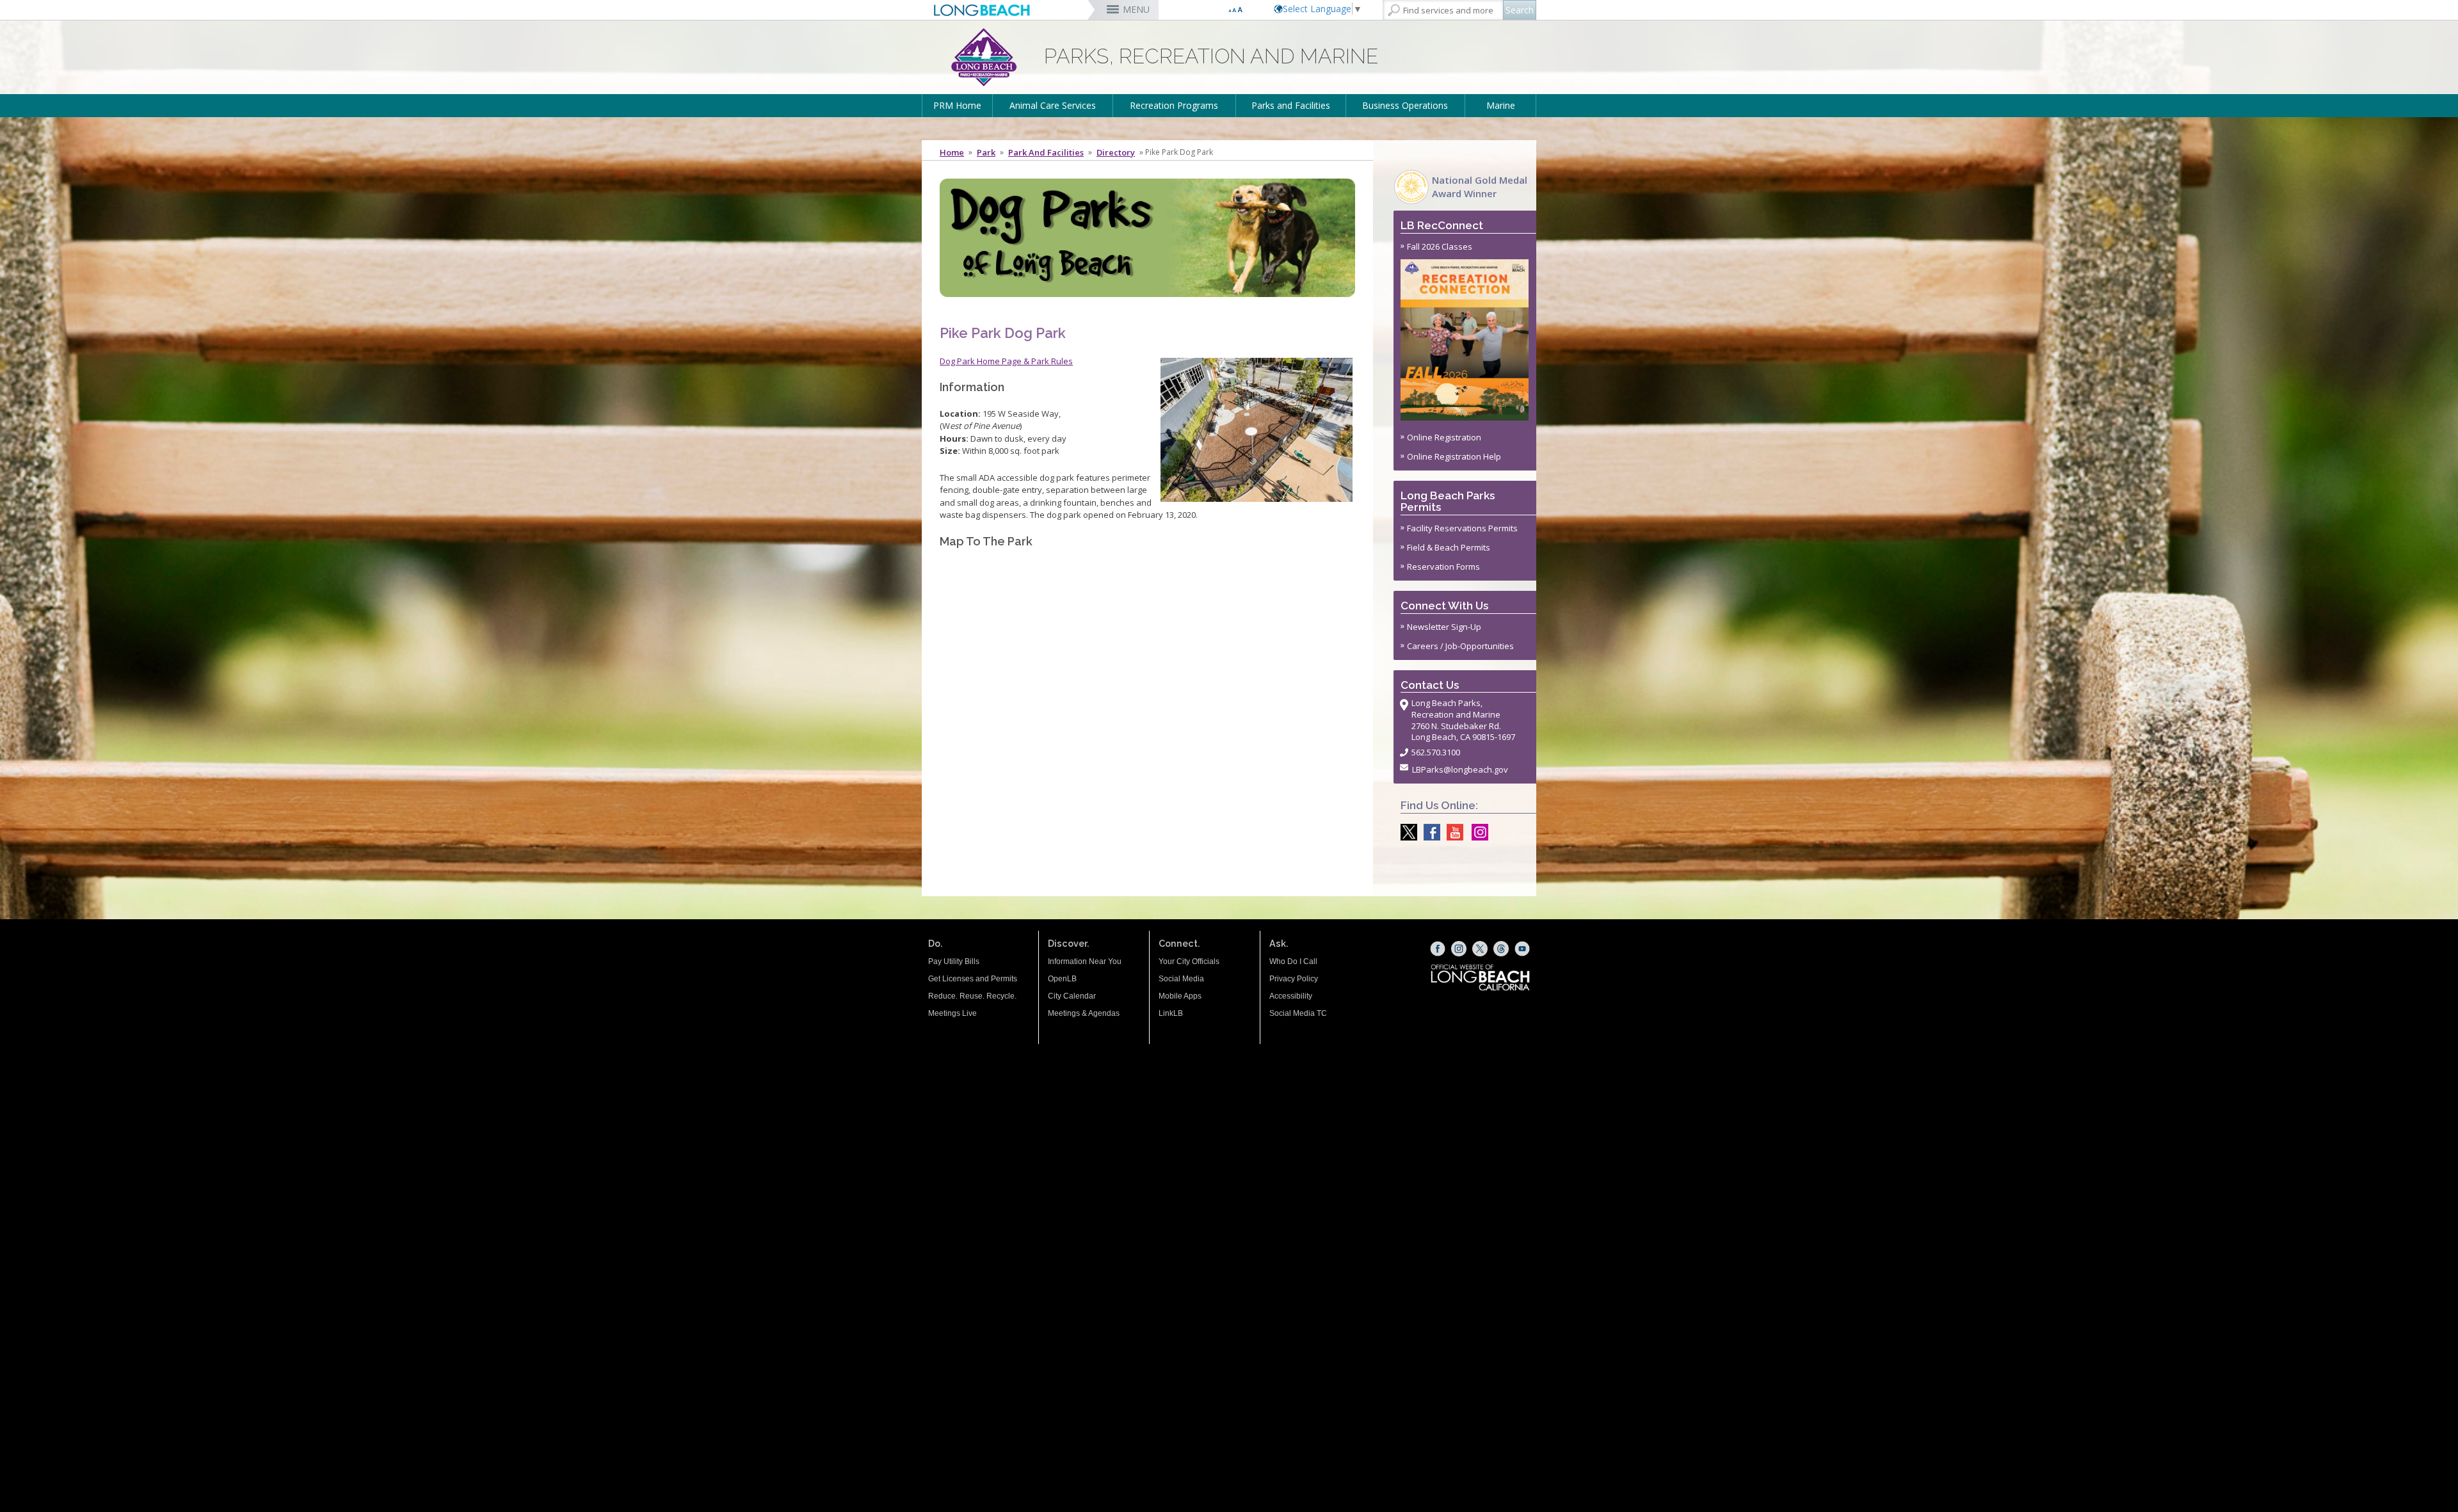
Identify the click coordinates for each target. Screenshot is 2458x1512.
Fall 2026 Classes (1440, 246)
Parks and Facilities (1291, 105)
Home (952, 152)
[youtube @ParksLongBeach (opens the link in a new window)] (1452, 832)
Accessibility (1291, 996)
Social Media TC (1298, 1013)
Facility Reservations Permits (1462, 528)
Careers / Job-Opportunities (1460, 646)
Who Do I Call (1293, 961)
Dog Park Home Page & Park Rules (1006, 361)
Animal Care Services (1053, 105)
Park (986, 152)
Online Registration (1444, 437)
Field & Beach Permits (1449, 547)
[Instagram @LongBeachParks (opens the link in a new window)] (1477, 832)
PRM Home (957, 105)
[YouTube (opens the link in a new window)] (1522, 949)
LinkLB (1171, 1013)
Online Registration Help (1454, 456)
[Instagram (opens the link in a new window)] (1459, 949)
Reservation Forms (1443, 567)
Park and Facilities (1046, 152)
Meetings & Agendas (1084, 1013)
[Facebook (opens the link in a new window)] (1438, 949)
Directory (1116, 152)
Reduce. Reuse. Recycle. (972, 996)
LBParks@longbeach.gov (1460, 769)
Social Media (1181, 979)
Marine (1501, 105)
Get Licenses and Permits (973, 979)
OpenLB (1062, 979)
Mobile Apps (1180, 996)
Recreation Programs (1174, 105)
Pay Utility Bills (954, 961)
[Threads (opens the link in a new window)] (1501, 949)
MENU (1136, 9)
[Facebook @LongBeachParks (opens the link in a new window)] (1429, 832)
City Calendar (1072, 996)
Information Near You (1085, 961)
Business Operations (1405, 105)
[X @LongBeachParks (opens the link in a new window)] (1406, 832)
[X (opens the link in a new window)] (1480, 949)
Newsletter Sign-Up (1444, 627)
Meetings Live (952, 1013)
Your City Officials (1189, 961)
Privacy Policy (1294, 979)
